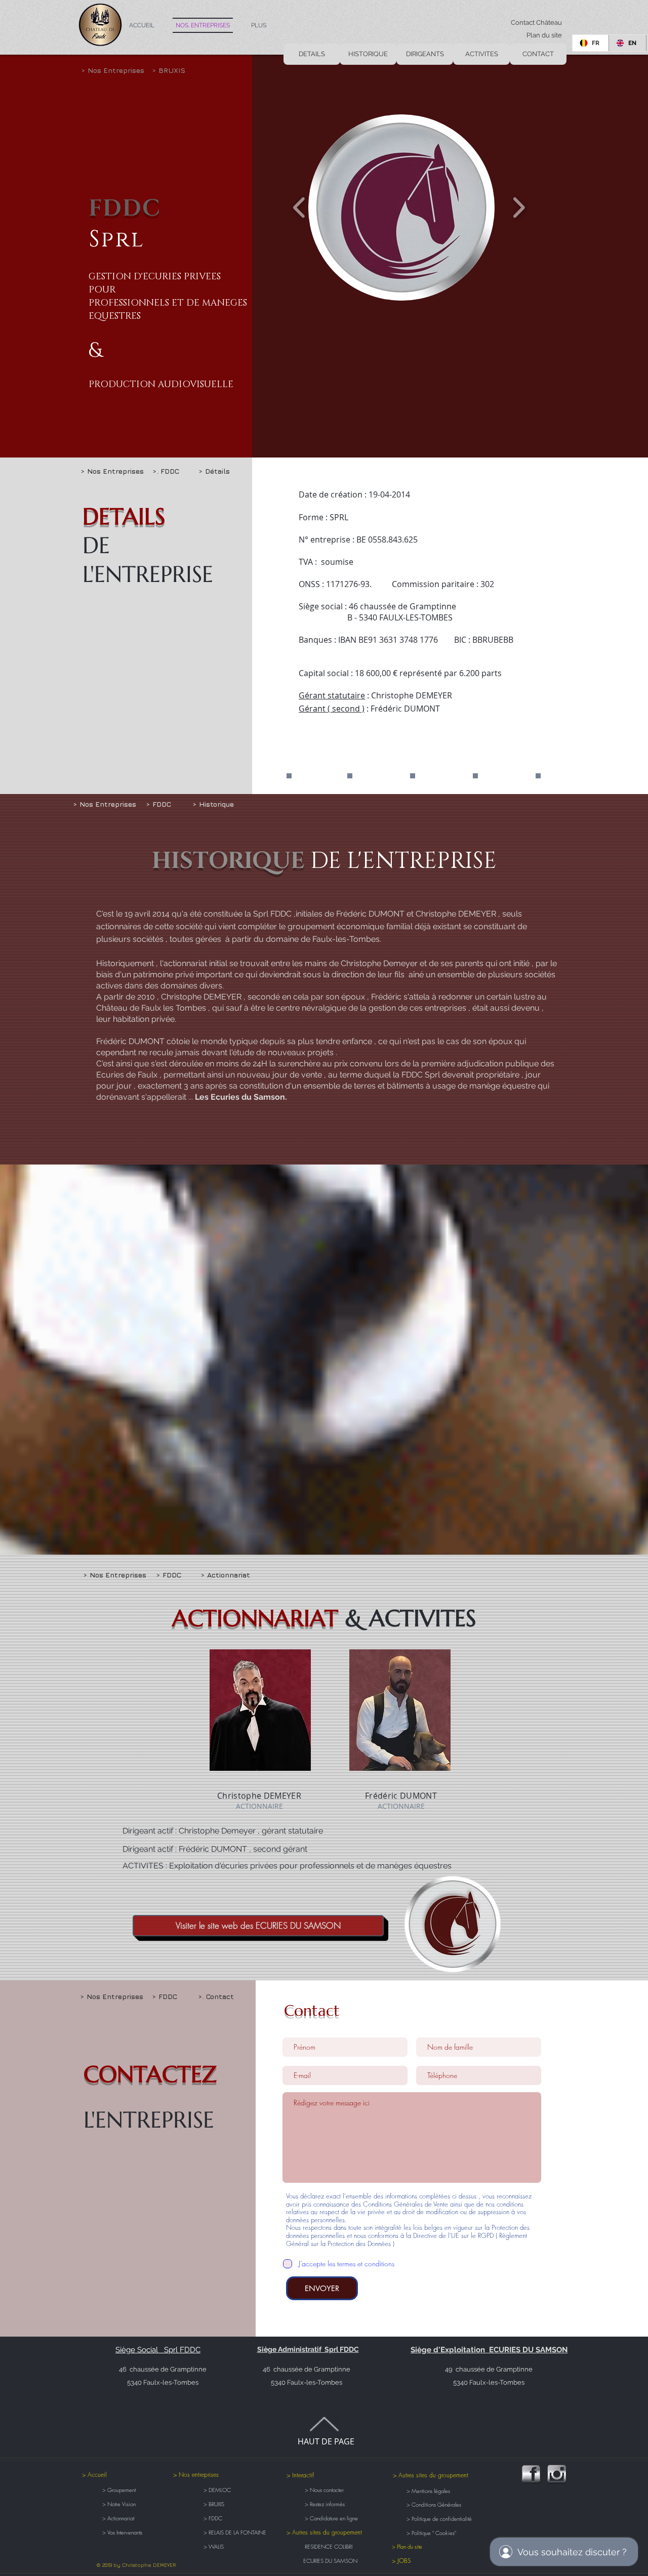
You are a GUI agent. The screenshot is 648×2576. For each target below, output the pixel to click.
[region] (260, 1710)
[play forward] (519, 208)
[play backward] (299, 208)
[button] (183, 70)
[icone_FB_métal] (531, 2474)
